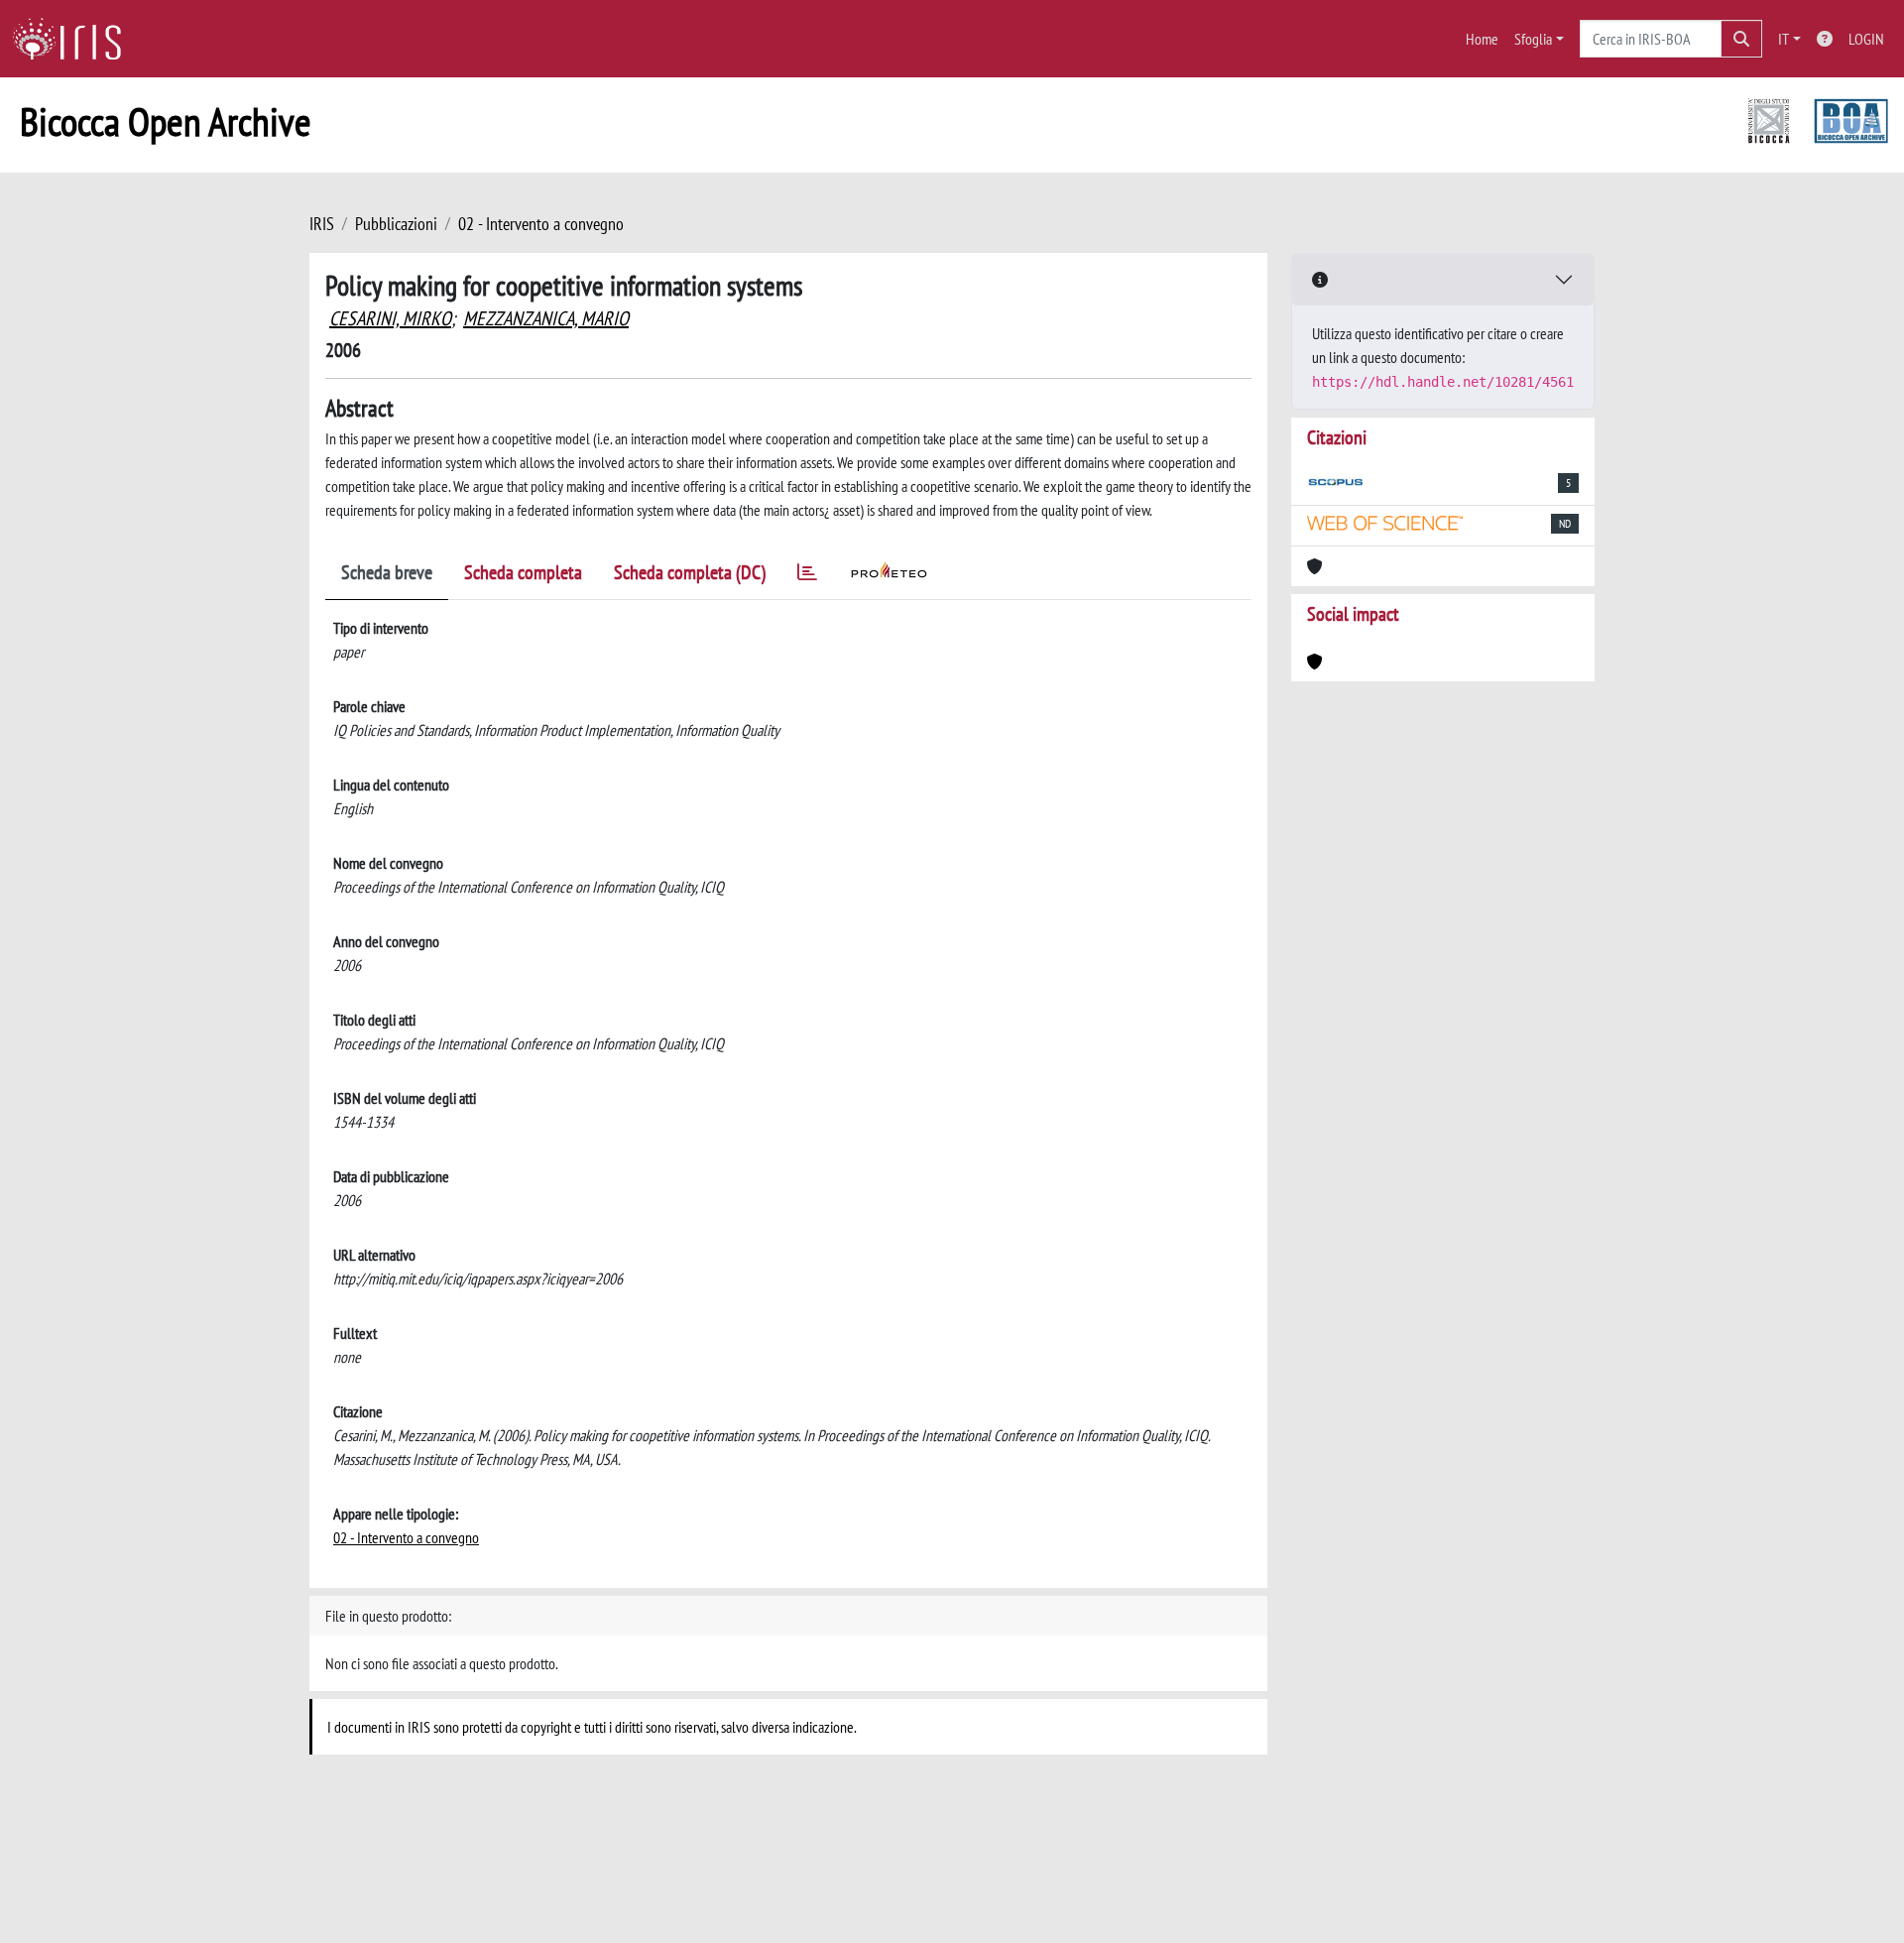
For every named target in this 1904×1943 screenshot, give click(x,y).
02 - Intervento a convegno (541, 224)
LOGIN (1866, 39)
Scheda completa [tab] (523, 572)
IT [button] (1784, 39)
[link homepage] (74, 39)
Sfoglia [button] (1533, 39)
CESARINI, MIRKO (390, 318)
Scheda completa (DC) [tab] (690, 572)
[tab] (807, 576)
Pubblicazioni (396, 224)
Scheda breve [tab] (387, 572)
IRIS (322, 224)
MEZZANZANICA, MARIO (546, 318)
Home (1482, 39)
